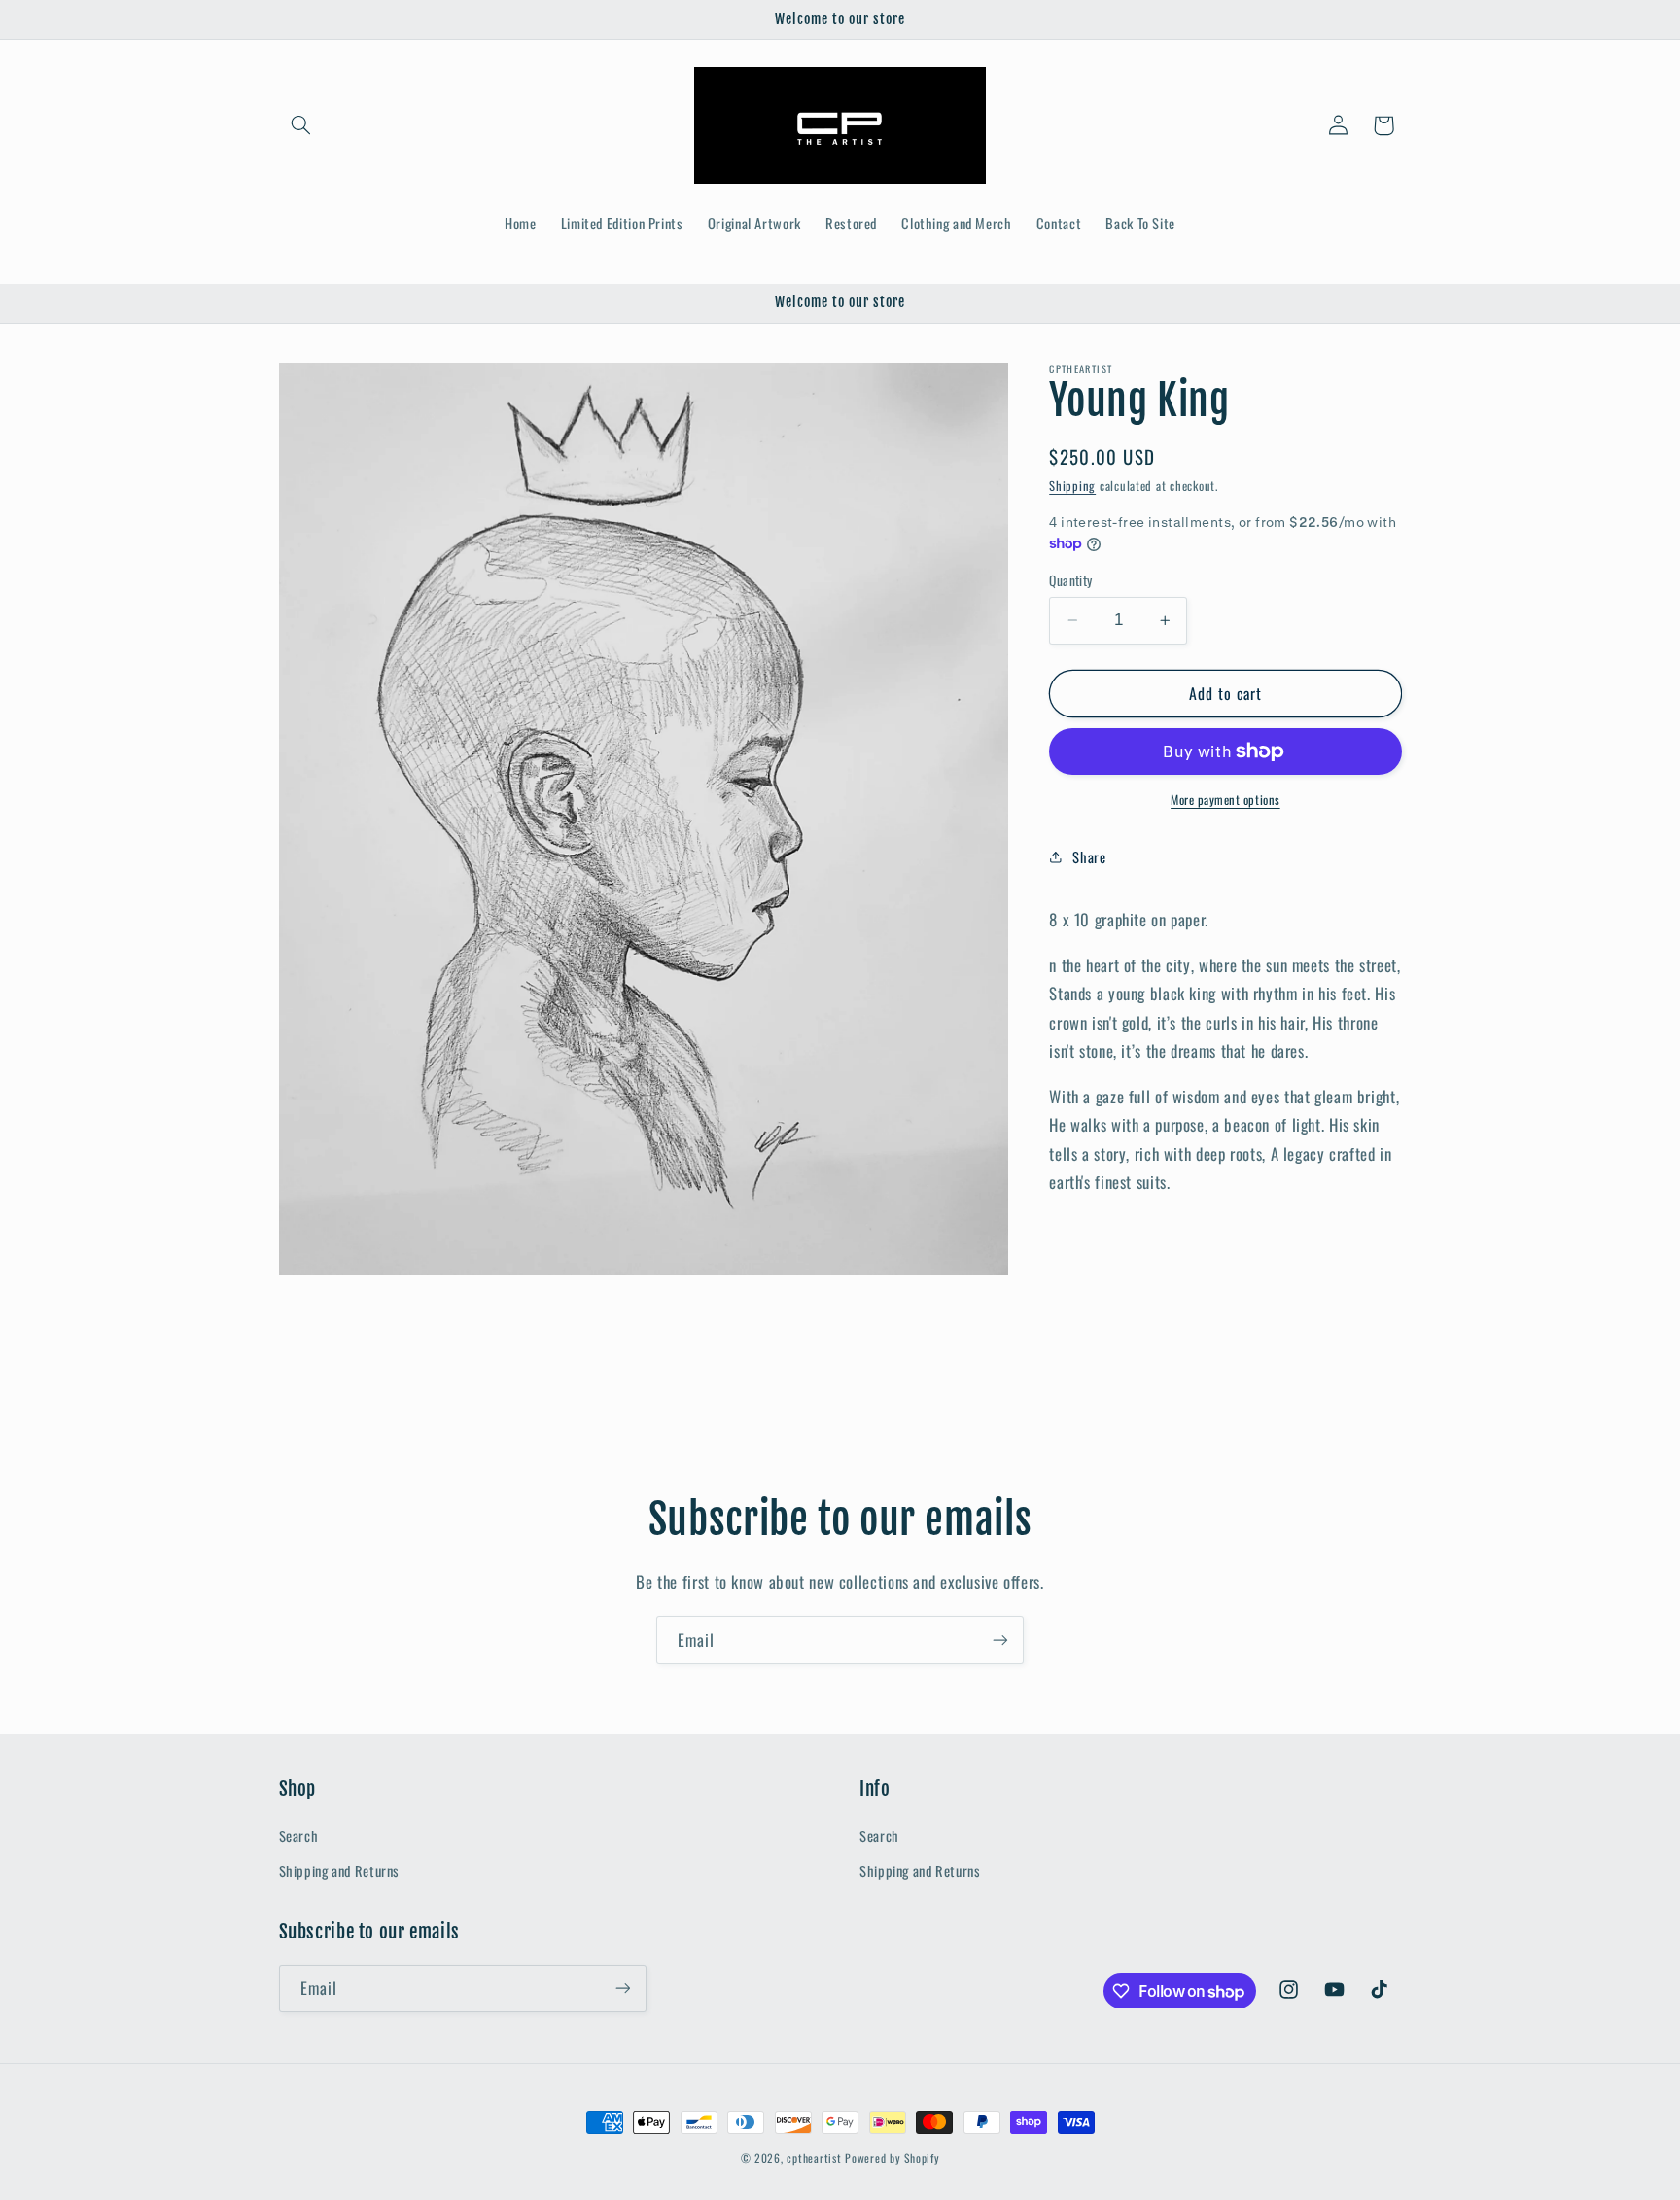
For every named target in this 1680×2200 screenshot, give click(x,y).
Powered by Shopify (892, 2158)
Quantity (1070, 580)
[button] (301, 125)
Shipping (1072, 486)
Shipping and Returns (340, 1870)
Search (299, 1835)
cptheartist (814, 2158)
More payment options (1225, 800)
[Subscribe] (1000, 1640)
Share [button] (1089, 856)
